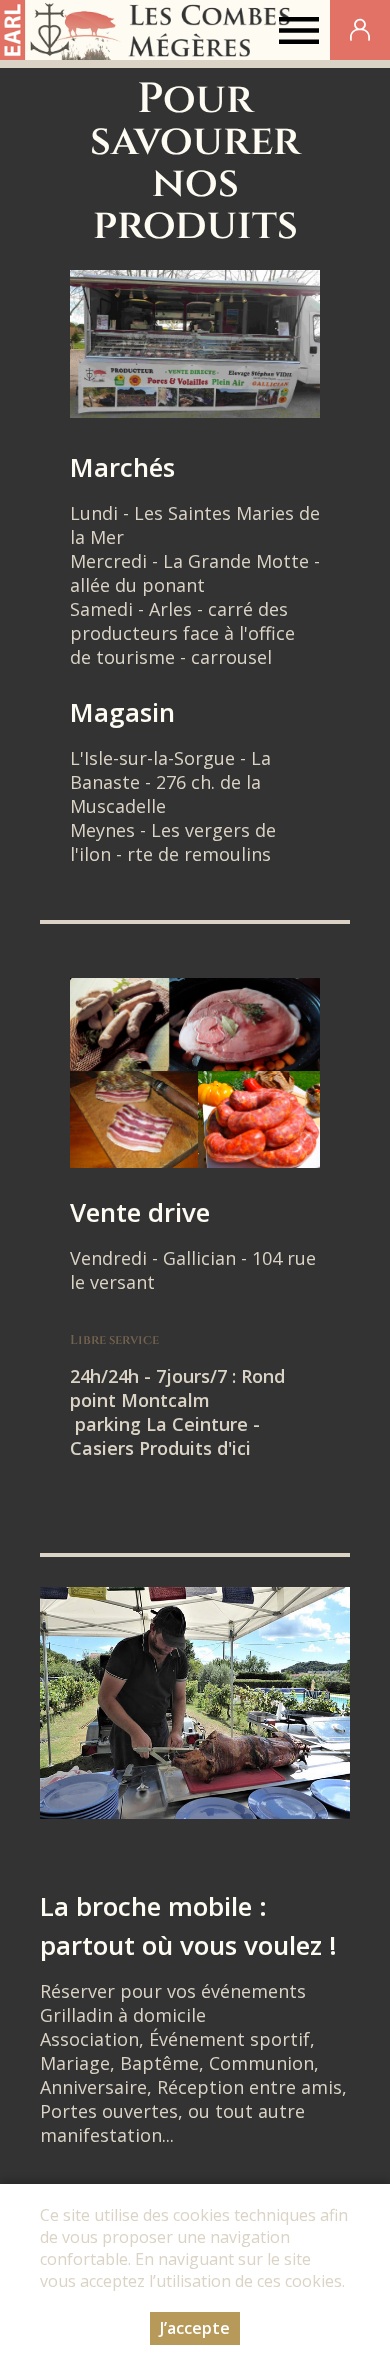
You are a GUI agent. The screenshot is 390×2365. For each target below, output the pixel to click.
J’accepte (195, 2328)
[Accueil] (148, 30)
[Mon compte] (360, 30)
